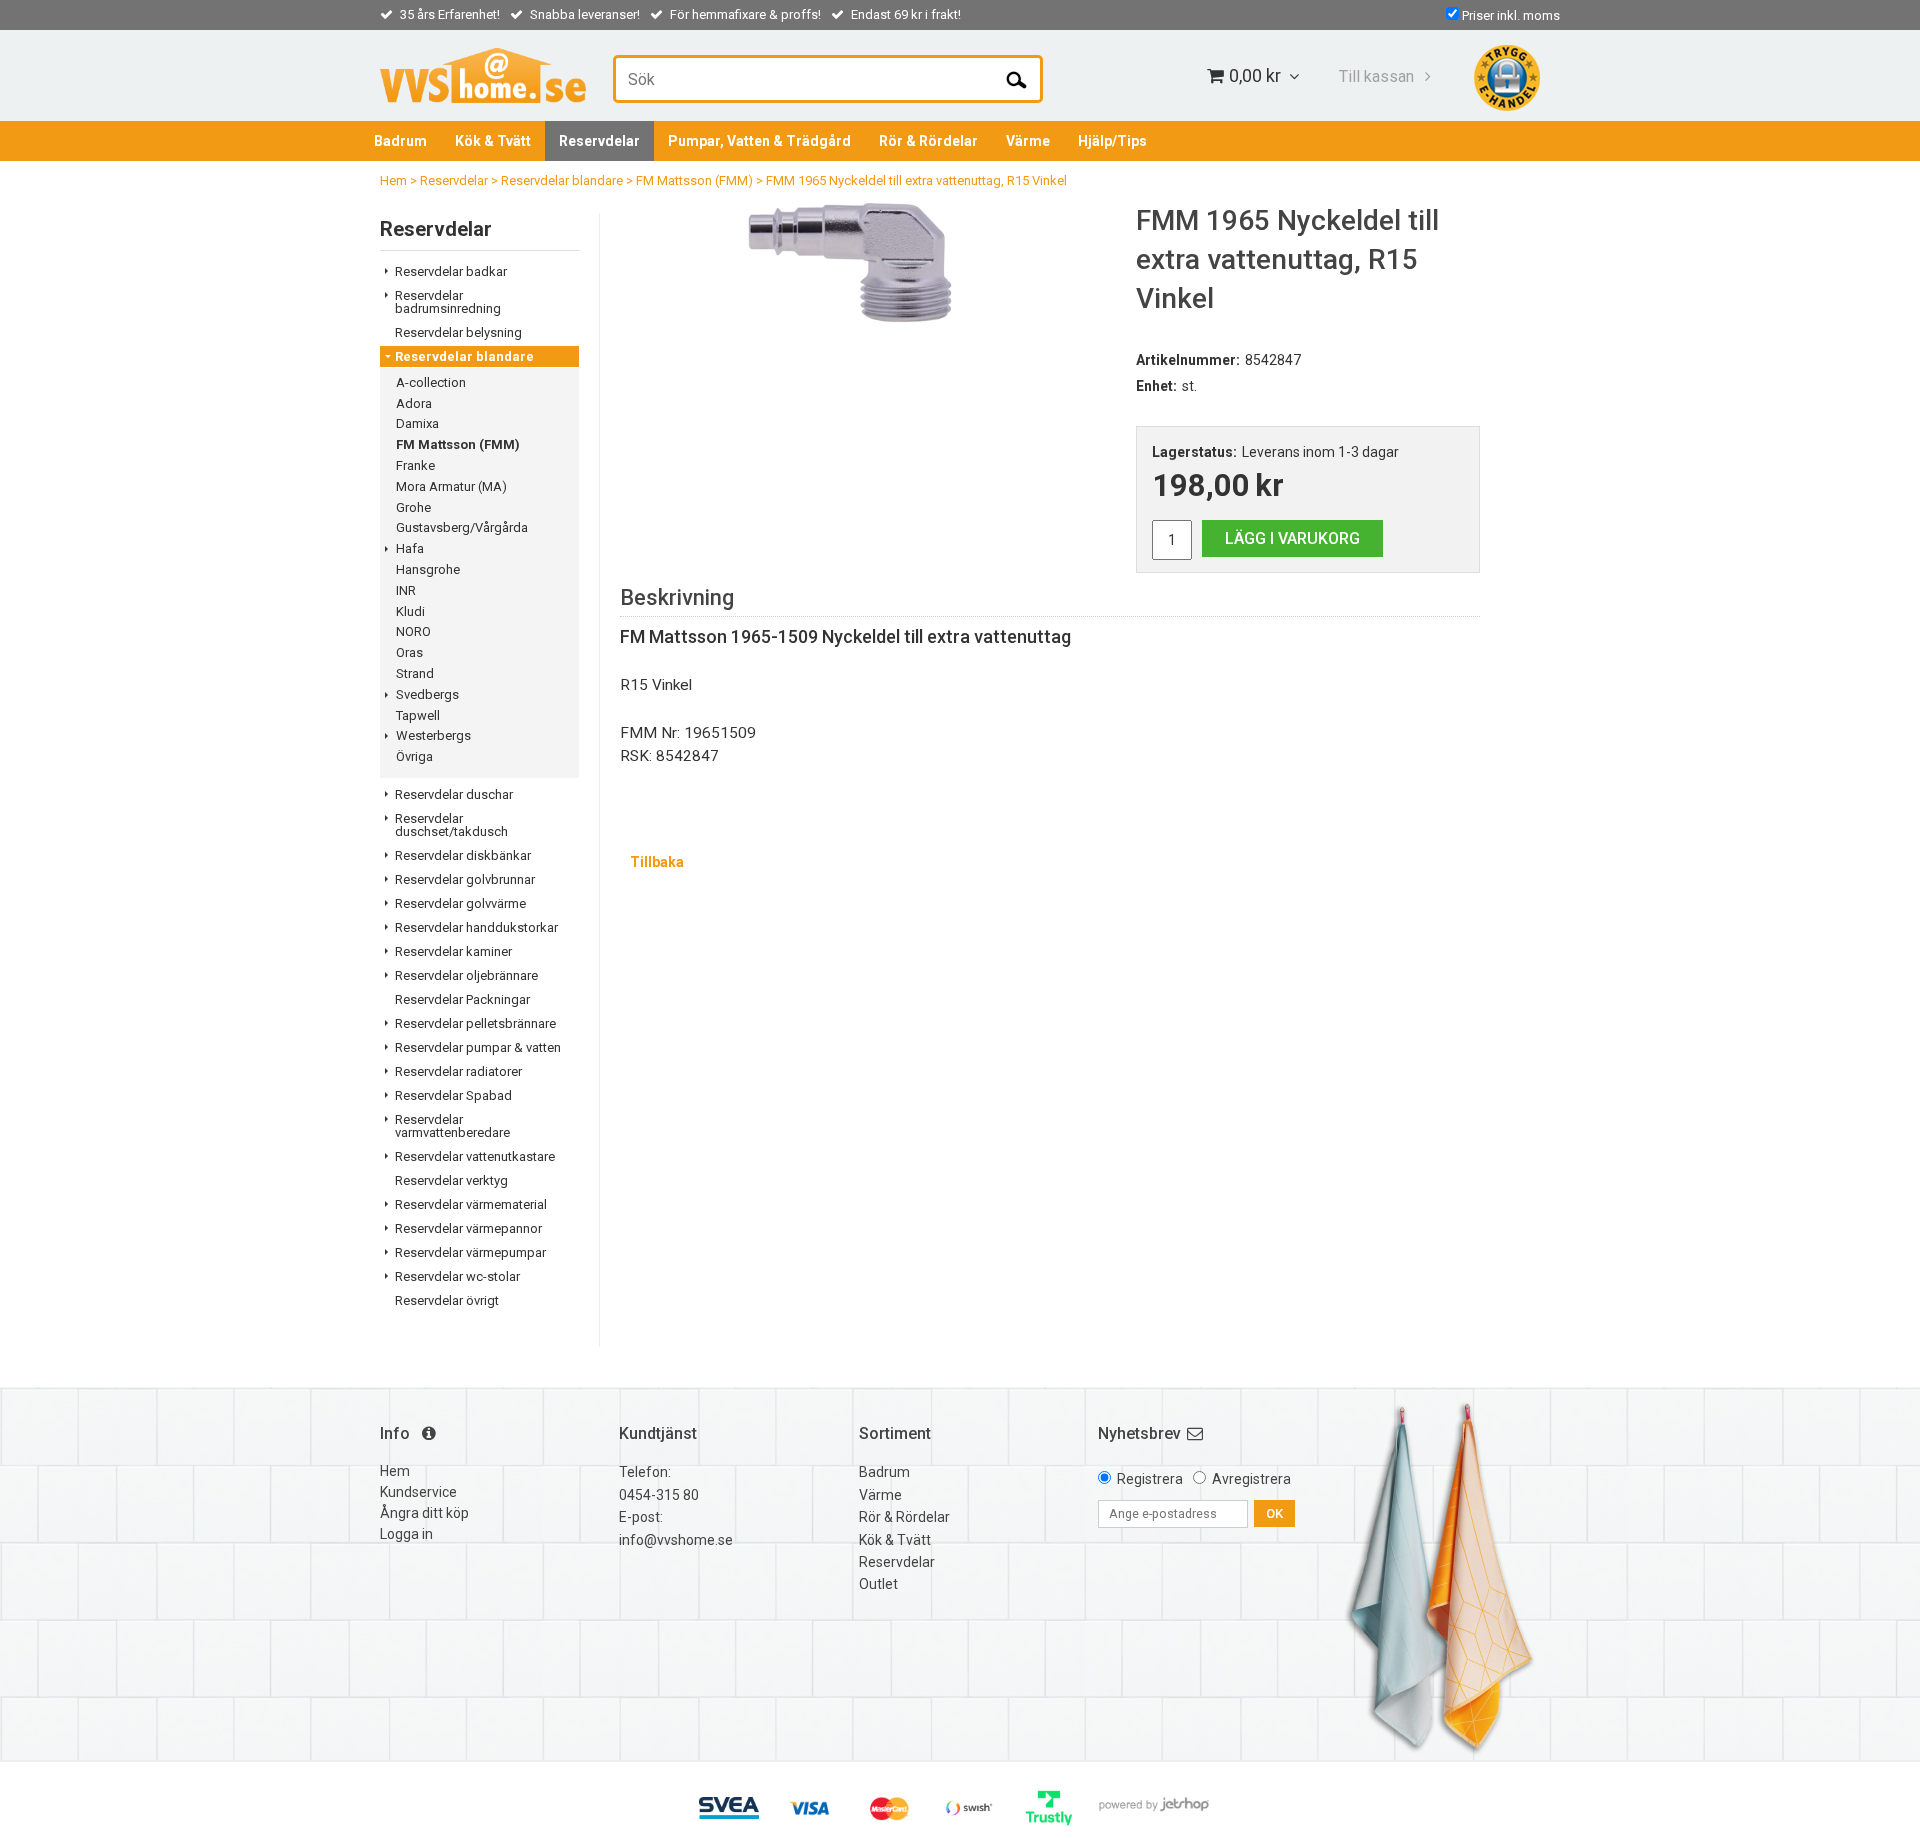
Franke (415, 465)
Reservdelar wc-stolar (457, 1276)
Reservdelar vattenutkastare (475, 1156)
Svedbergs (427, 694)
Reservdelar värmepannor (468, 1228)
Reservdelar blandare (562, 180)
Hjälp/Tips (1112, 141)
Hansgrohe (428, 569)
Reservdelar (599, 141)
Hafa (410, 548)
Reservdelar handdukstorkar (476, 927)
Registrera (1150, 1479)
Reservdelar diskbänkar (463, 855)
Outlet (878, 1584)
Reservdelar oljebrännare (466, 975)
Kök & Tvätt (493, 141)
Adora (414, 403)
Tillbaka (657, 862)
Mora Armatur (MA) (451, 486)
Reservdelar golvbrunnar (465, 879)
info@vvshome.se (676, 1540)
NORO (413, 631)
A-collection (431, 382)
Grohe (413, 507)
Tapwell (418, 715)
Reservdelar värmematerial (471, 1204)
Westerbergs (433, 735)
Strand (415, 673)
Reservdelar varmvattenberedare (452, 1126)
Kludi (410, 611)
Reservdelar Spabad (453, 1095)
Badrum (400, 141)
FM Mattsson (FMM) (694, 180)
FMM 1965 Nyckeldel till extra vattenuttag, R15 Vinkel (916, 180)
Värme (1028, 141)
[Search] (1016, 79)
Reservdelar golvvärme (460, 903)
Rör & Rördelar (928, 141)
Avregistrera (1251, 1479)
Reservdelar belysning (458, 332)
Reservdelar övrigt (447, 1300)
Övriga (414, 756)
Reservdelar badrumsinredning (448, 302)
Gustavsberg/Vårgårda (462, 527)
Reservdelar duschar (454, 794)
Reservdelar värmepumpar (470, 1252)
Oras (409, 652)
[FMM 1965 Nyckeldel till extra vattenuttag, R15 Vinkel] (863, 262)
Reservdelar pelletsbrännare (475, 1023)
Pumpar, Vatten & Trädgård (759, 141)
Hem (393, 180)
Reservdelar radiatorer (458, 1071)
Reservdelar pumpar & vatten (478, 1047)
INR (406, 590)
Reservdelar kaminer (453, 951)
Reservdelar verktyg (451, 1180)
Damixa (417, 423)
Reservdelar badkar (451, 271)
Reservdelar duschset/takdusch (451, 825)
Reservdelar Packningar (462, 999)
